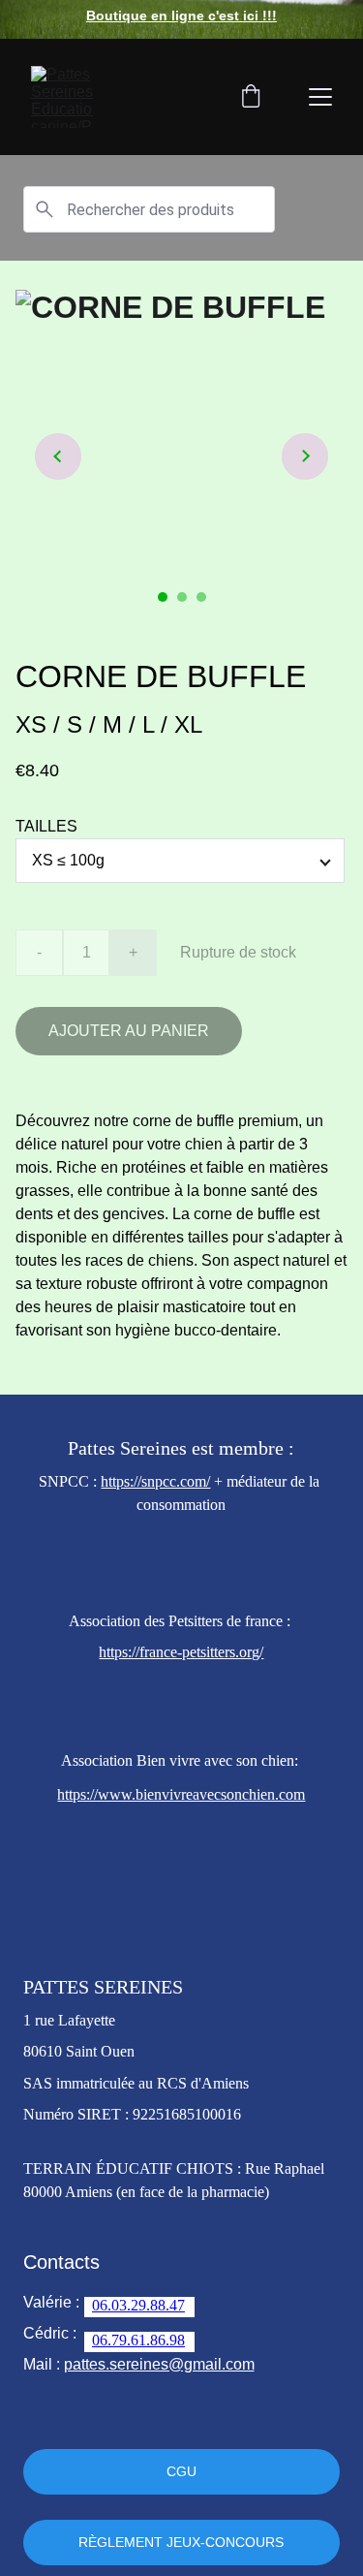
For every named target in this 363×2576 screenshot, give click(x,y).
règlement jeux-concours (181, 2542)
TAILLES (46, 826)
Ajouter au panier (129, 1031)
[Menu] (320, 97)
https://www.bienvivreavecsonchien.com (181, 1794)
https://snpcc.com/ (155, 1481)
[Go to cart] (251, 97)
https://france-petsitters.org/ (181, 1652)
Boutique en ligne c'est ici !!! (181, 16)
